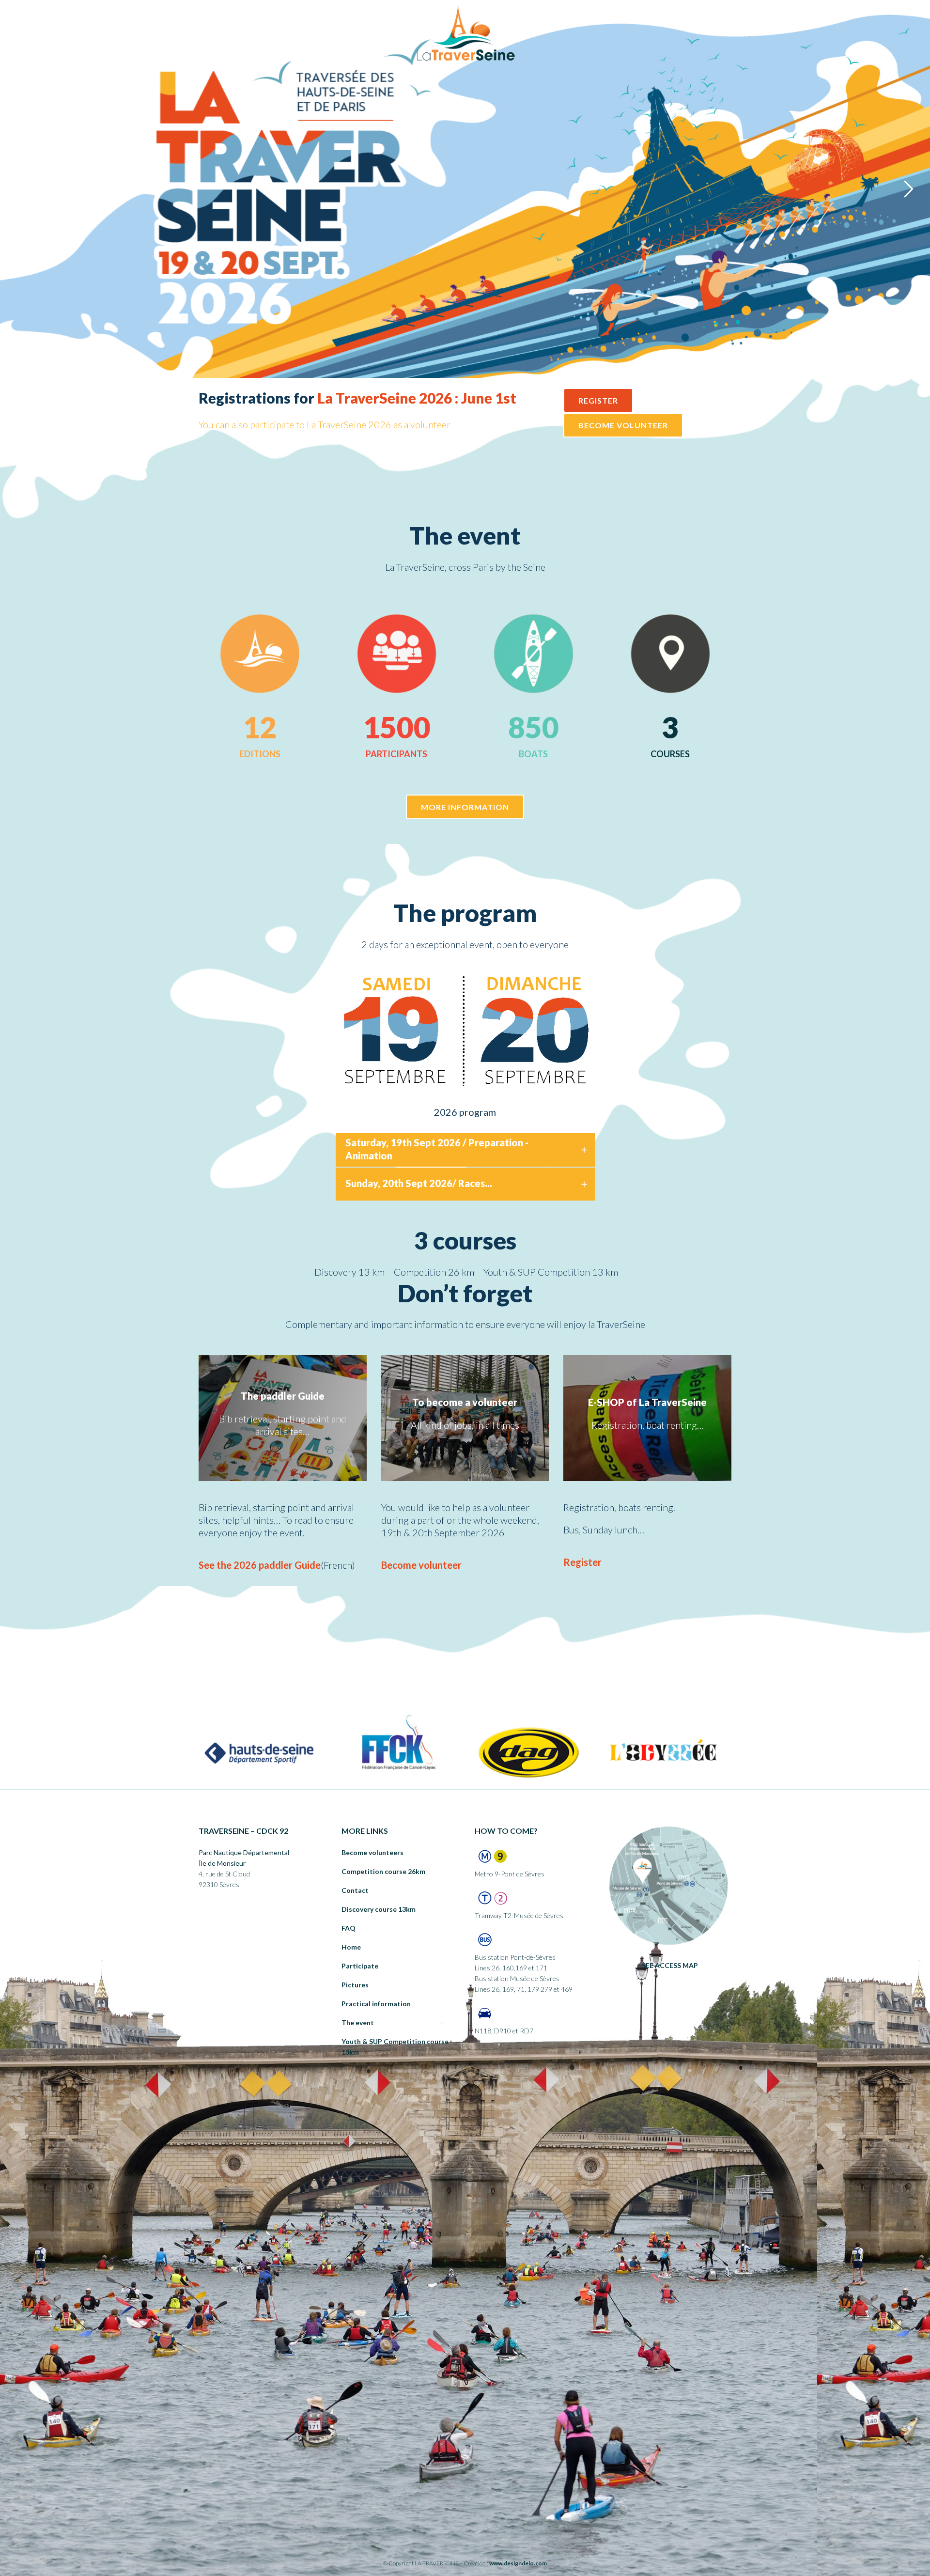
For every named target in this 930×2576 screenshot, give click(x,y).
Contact (355, 1890)
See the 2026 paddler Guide (260, 1565)
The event (358, 2022)
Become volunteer (421, 1565)
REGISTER (598, 400)
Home (351, 1947)
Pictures (355, 1985)
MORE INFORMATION (465, 807)
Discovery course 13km (379, 1909)
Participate (360, 1966)
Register (582, 1562)
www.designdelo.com (518, 2563)
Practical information (376, 2004)
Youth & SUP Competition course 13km (395, 2047)
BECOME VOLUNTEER (623, 425)
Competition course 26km (383, 1871)
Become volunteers (372, 1852)
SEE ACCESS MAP (670, 1965)
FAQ (349, 1928)
